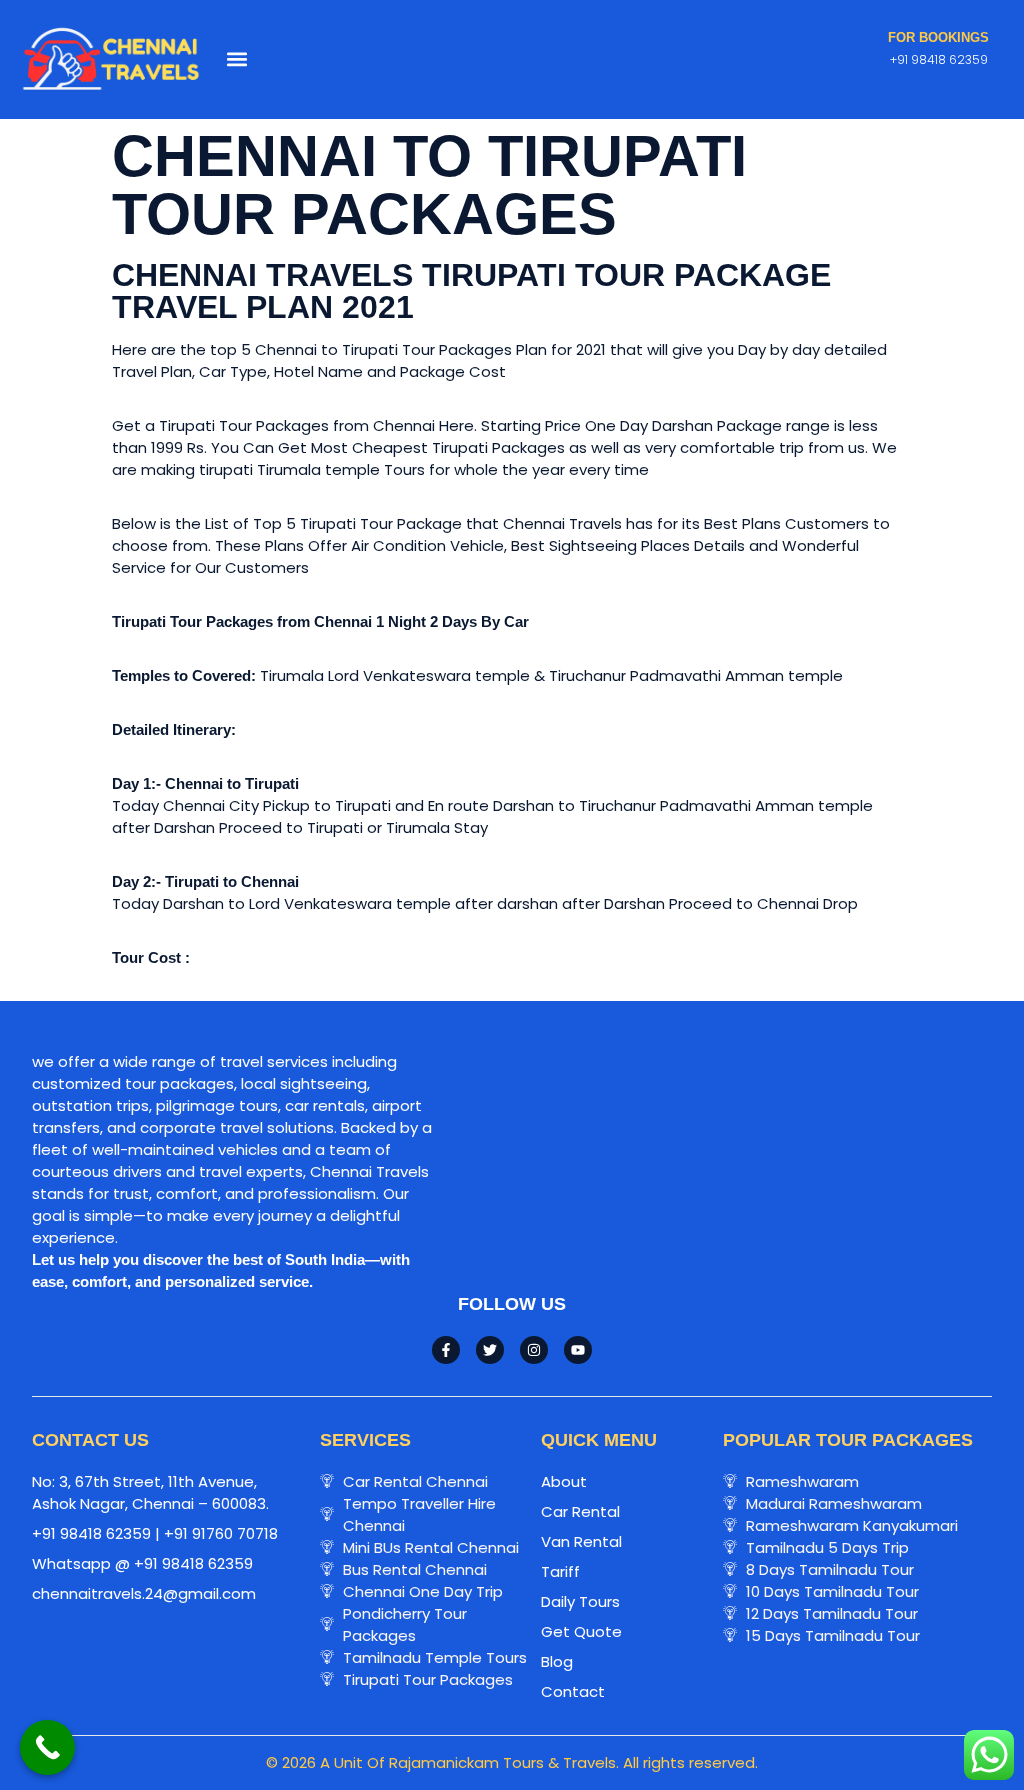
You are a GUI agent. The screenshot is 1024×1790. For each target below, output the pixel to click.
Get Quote (581, 1631)
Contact (573, 1691)
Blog (557, 1661)
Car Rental (580, 1511)
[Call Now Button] (47, 1747)
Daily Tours (580, 1601)
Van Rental (581, 1541)
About (564, 1481)
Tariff (560, 1571)
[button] (237, 59)
